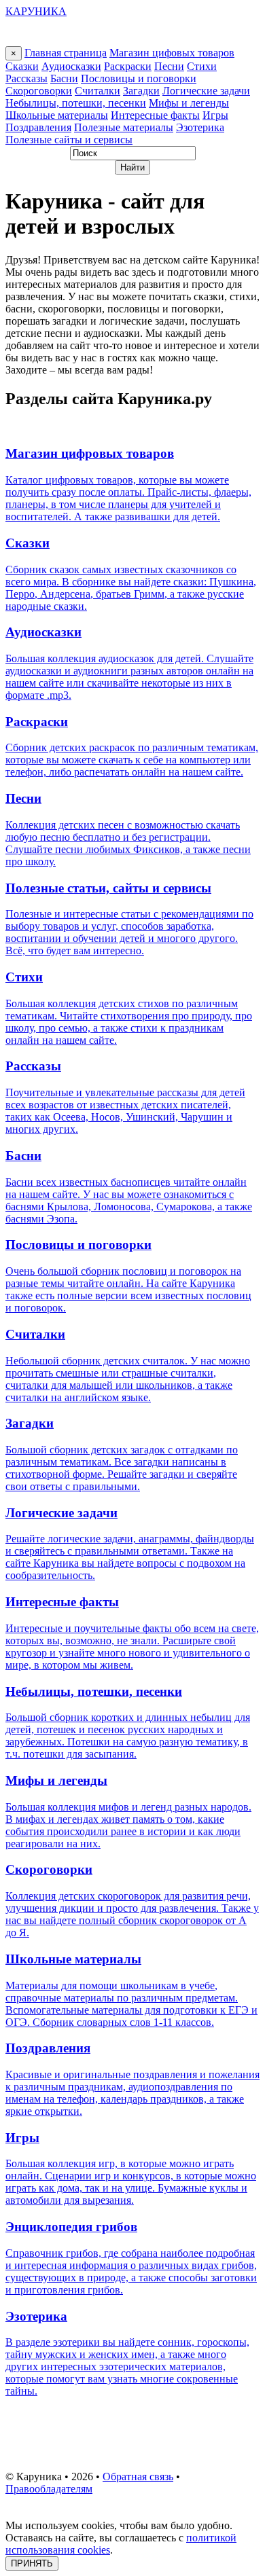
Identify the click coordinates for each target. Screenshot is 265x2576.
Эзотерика (200, 127)
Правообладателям (49, 2489)
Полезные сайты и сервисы (69, 140)
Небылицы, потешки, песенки (76, 103)
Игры (215, 115)
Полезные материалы (124, 127)
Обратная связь (138, 2477)
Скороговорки (39, 91)
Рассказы (26, 78)
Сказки (22, 66)
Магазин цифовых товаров (172, 53)
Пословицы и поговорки (139, 78)
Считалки (98, 91)
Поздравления (38, 127)
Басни (64, 78)
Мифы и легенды (189, 103)
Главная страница (66, 53)
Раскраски (128, 66)
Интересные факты (155, 115)
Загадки (141, 91)
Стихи (202, 66)
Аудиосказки (71, 66)
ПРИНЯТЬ (32, 2563)
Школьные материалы (57, 115)
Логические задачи (206, 91)
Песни (169, 66)
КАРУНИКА (36, 11)
